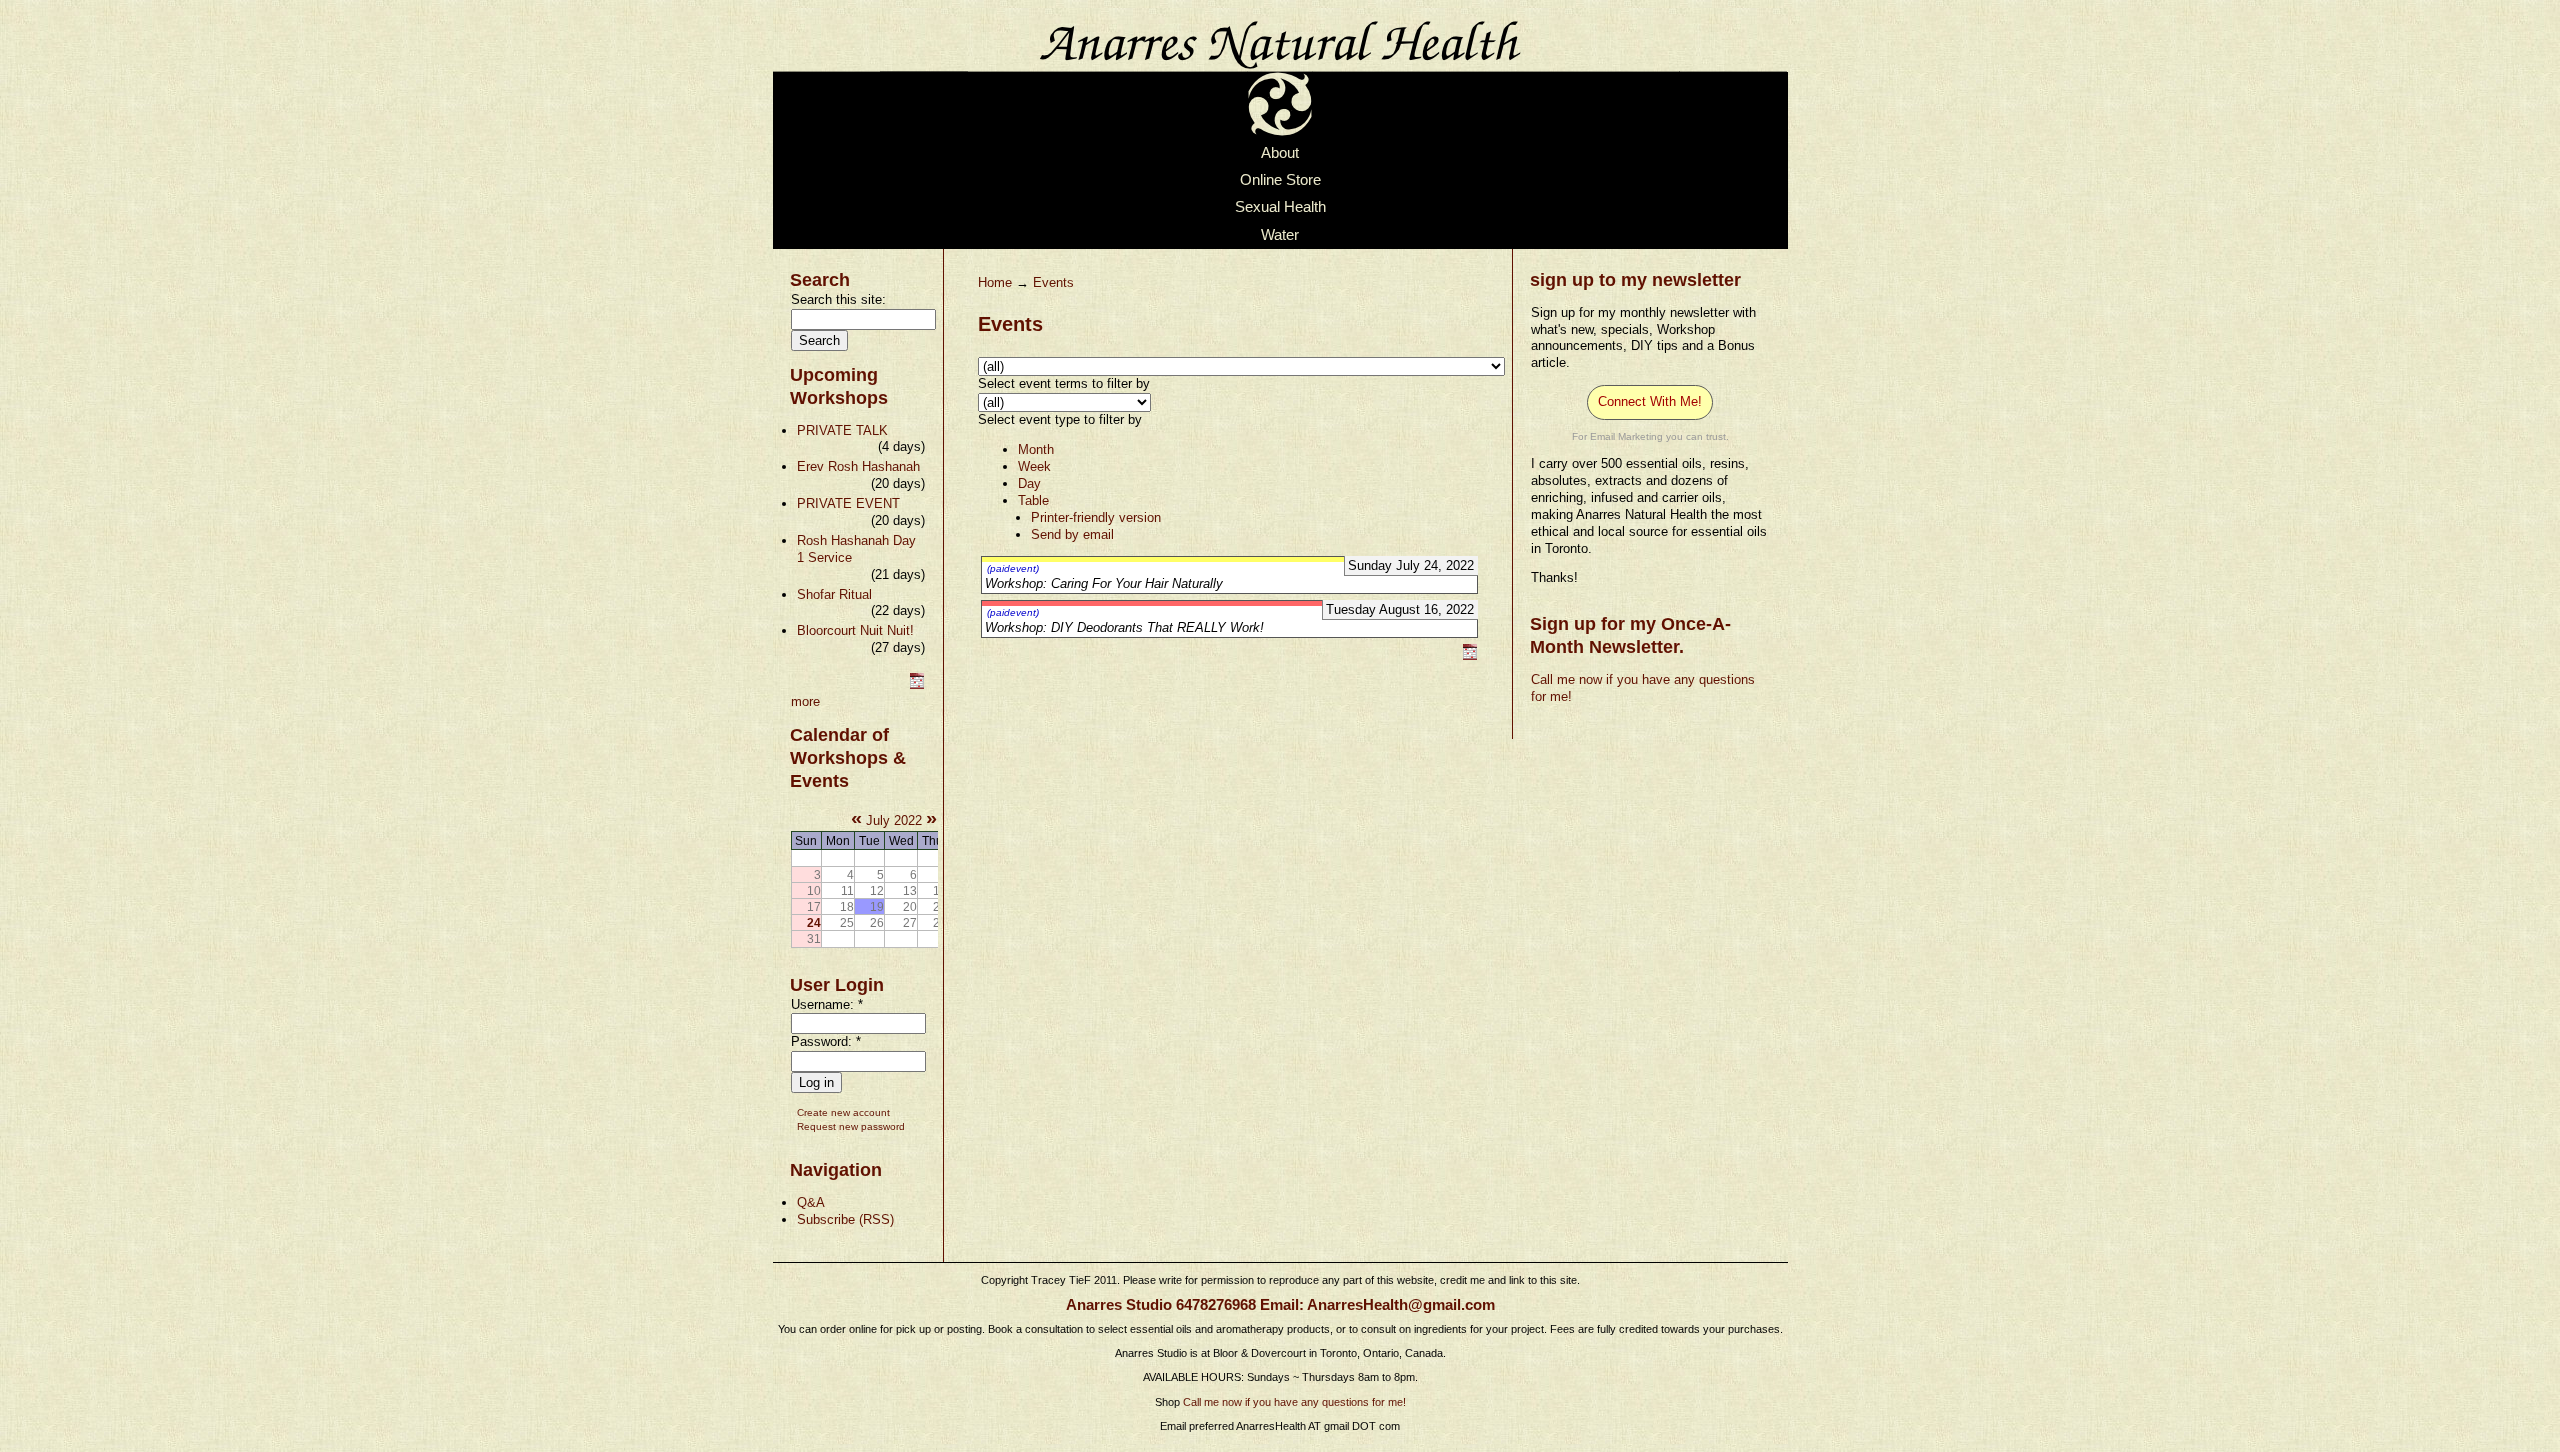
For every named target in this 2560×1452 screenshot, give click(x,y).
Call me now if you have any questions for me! (1294, 1402)
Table (1033, 500)
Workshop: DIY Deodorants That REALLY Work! (1124, 627)
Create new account (843, 1112)
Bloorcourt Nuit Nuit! (855, 630)
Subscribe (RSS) (845, 1219)
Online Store (1280, 180)
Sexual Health (1280, 208)
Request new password (851, 1126)
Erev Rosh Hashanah (858, 466)
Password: (826, 1041)
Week (1034, 466)
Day (1029, 483)
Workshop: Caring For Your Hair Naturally (1104, 583)
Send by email (1072, 534)
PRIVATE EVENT (848, 503)
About (1280, 153)
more (805, 701)
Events (1053, 282)
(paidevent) (1013, 568)
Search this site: (838, 299)
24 (814, 922)
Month (1036, 449)
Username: (827, 1004)
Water (1280, 235)
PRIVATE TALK (842, 430)
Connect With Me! (1650, 401)
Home (995, 282)
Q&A (811, 1202)
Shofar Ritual (834, 594)
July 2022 (894, 820)
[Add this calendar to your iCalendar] (917, 684)
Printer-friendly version (1096, 517)
